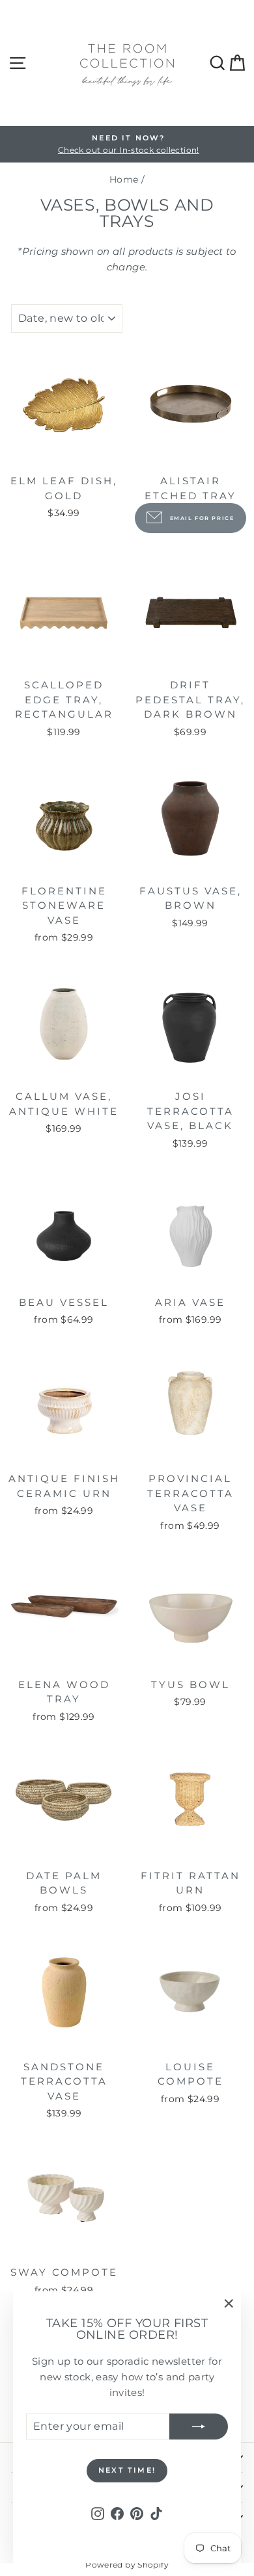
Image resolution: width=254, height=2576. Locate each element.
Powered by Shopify (127, 2565)
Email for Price (202, 518)
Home (124, 179)
